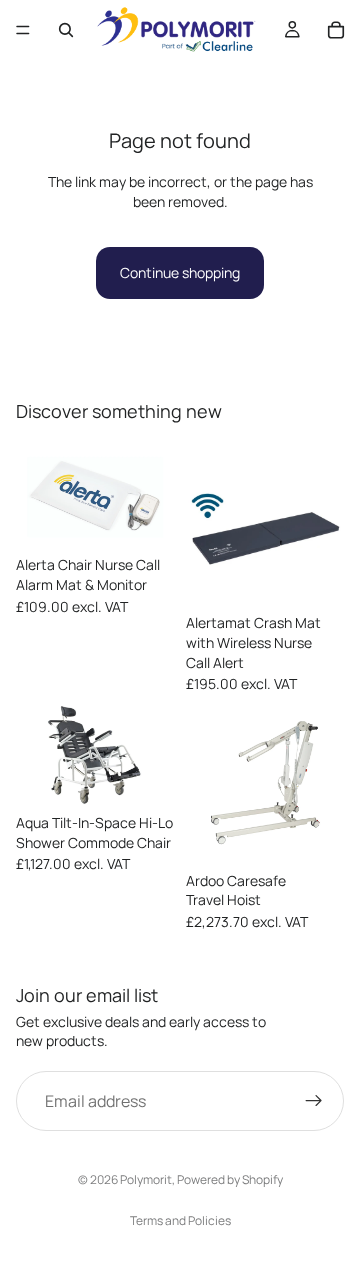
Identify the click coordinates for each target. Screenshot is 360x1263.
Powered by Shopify (230, 1179)
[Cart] (336, 30)
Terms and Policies (180, 1220)
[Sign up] (314, 1101)
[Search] (66, 30)
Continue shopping (180, 272)
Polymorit (146, 1179)
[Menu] (23, 30)
